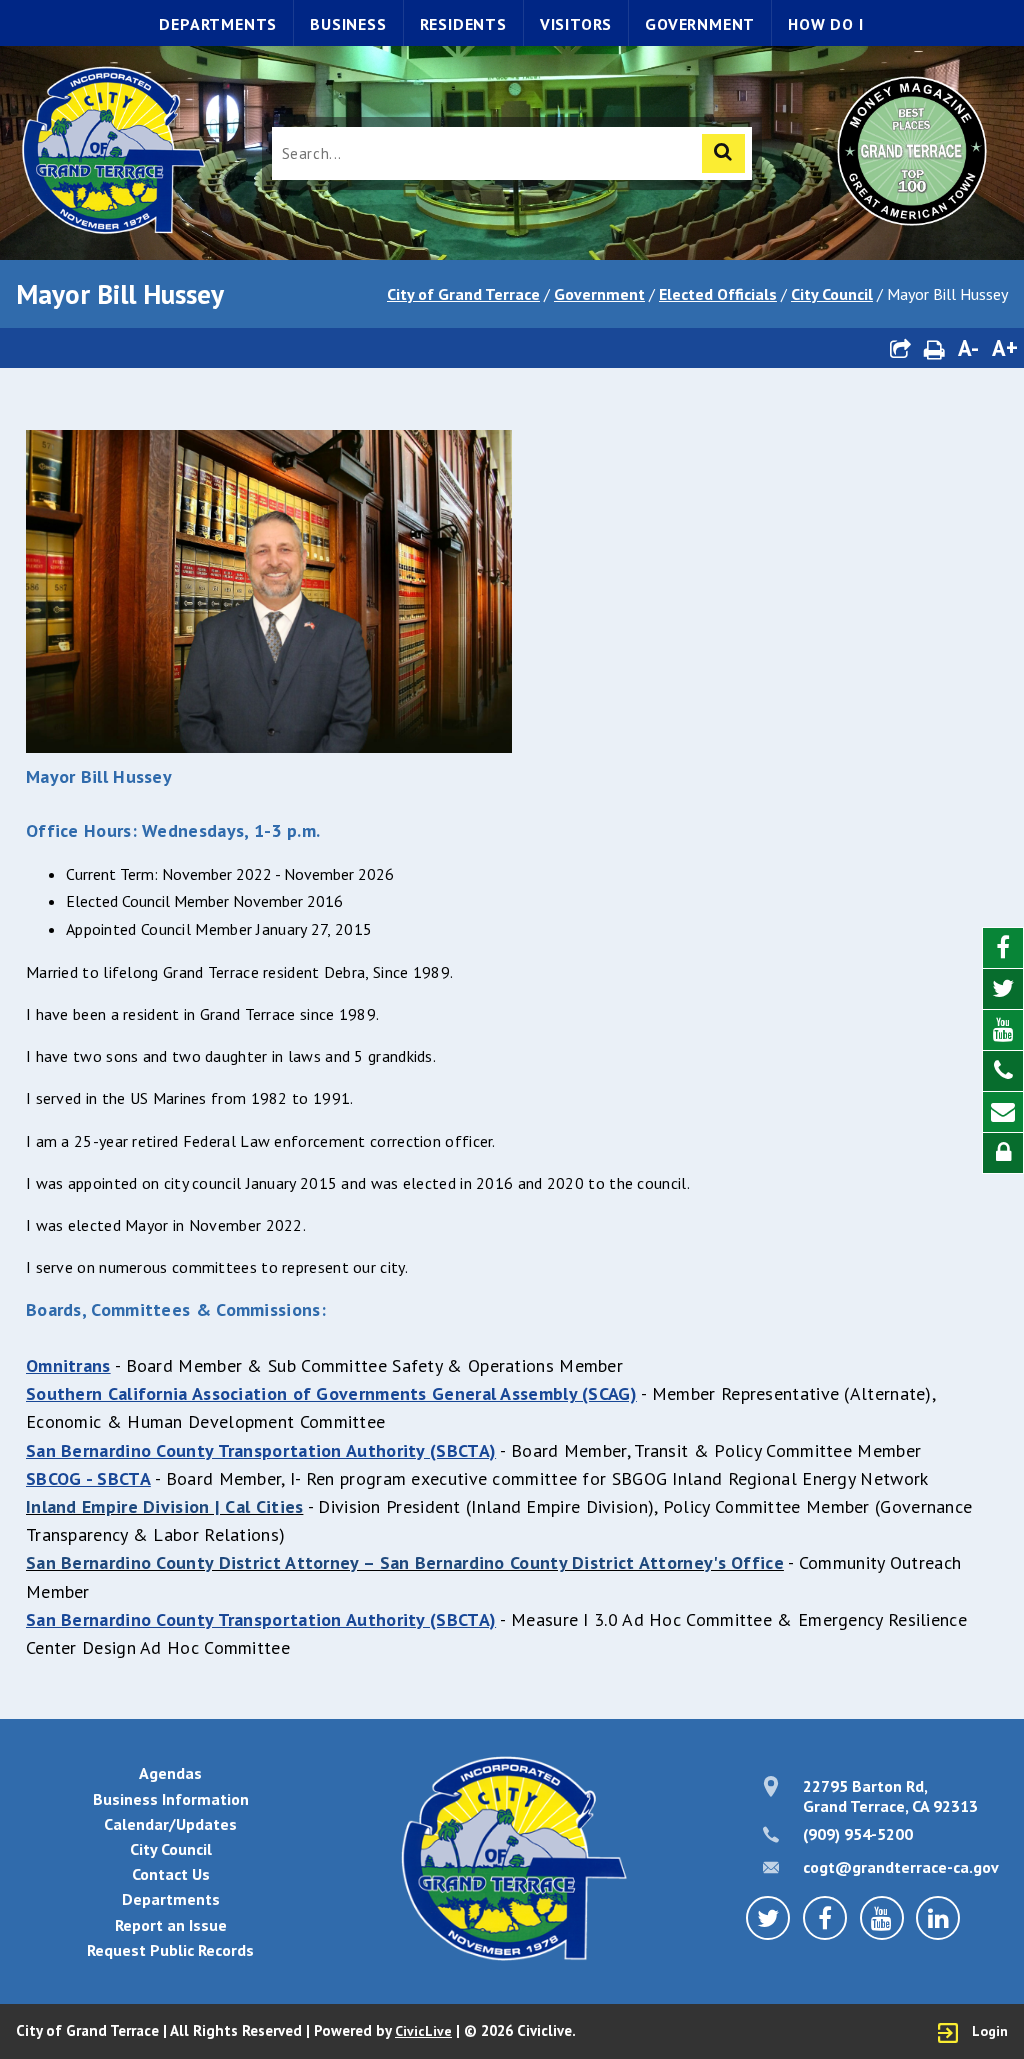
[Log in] (1003, 1153)
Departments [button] (171, 1899)
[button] (900, 348)
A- (968, 347)
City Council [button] (171, 1849)
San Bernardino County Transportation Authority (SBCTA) (261, 1450)
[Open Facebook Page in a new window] (1003, 948)
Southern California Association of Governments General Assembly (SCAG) (331, 1393)
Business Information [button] (171, 1799)
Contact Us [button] (171, 1874)
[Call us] (1003, 1071)
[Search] (723, 153)
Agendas (170, 1773)
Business (348, 24)
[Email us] (1003, 1112)
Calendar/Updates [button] (170, 1824)
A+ (1005, 347)
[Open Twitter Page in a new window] (1003, 989)
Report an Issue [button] (171, 1925)
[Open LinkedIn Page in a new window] (938, 1918)
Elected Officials (718, 294)
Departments (218, 24)
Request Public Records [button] (170, 1950)
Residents (463, 24)
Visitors (576, 24)
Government (700, 24)
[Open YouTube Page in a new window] (1003, 1030)
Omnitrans (68, 1365)
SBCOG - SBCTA (88, 1478)
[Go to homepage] (112, 152)
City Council (832, 294)
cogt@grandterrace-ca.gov (901, 1867)
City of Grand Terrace (463, 294)
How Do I (825, 24)
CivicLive (423, 2031)
